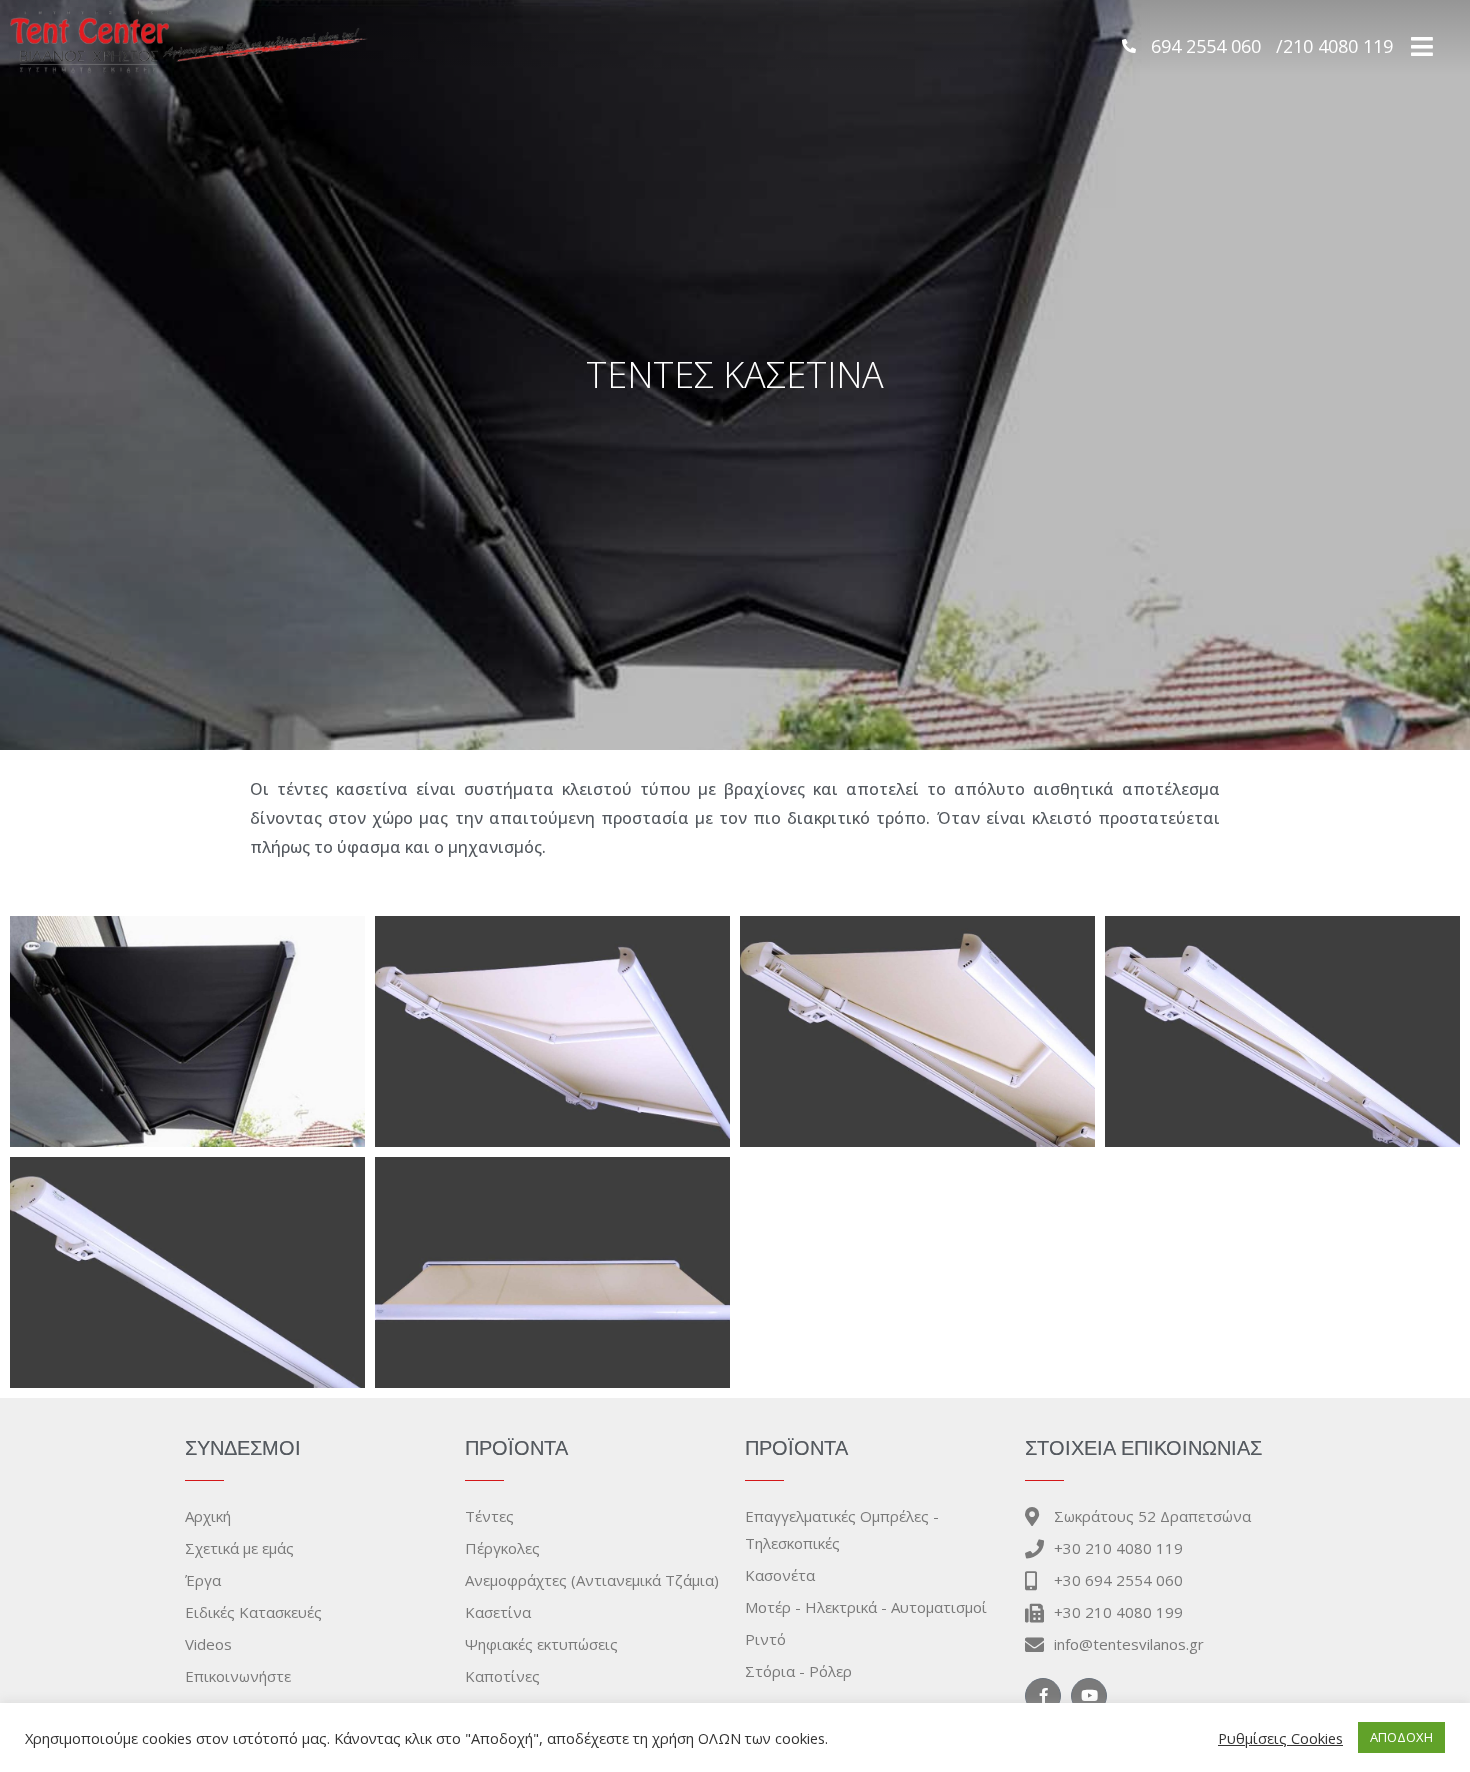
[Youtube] (1089, 1696)
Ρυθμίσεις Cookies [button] (1280, 1738)
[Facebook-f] (1043, 1696)
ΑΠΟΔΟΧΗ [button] (1401, 1737)
